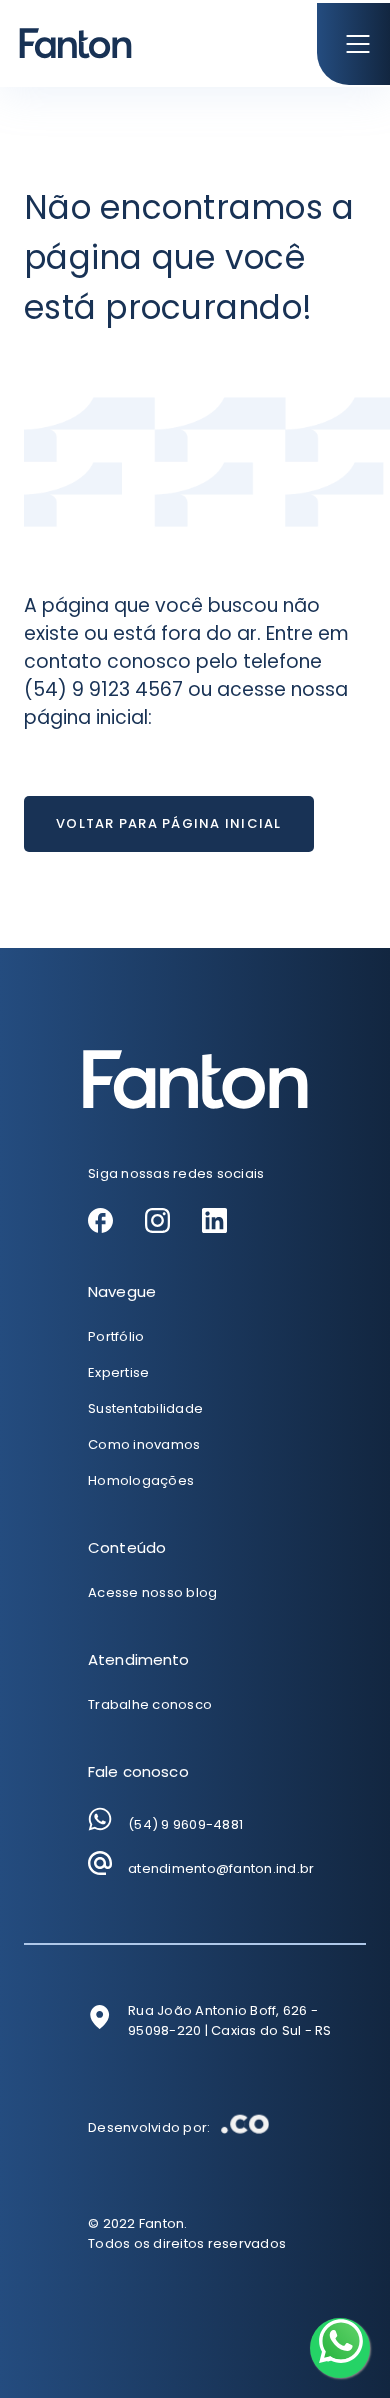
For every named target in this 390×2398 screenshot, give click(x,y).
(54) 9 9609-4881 (185, 1824)
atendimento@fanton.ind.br (221, 1868)
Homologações (141, 1480)
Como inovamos (144, 1444)
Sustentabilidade (145, 1408)
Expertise (118, 1372)
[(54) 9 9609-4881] (100, 1819)
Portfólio (116, 1336)
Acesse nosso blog (152, 1592)
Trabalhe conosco (150, 1704)
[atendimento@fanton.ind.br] (100, 1863)
